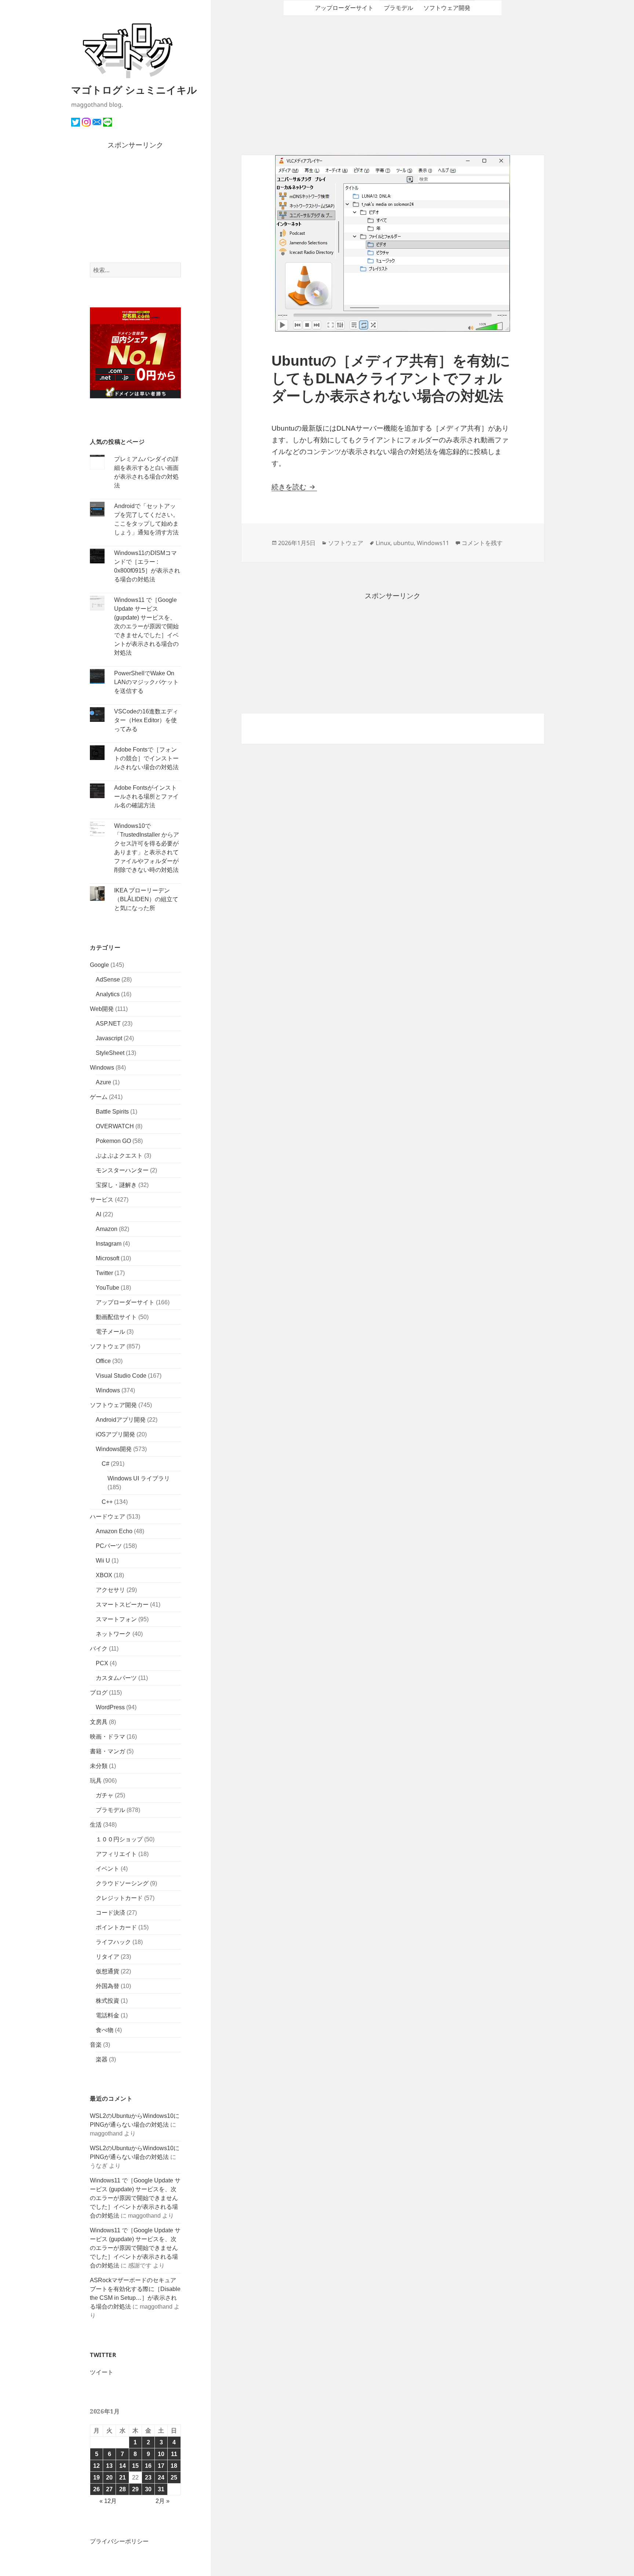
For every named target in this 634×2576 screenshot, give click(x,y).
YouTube (108, 1288)
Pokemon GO (113, 1141)
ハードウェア (108, 1517)
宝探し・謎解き (116, 1185)
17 (161, 2466)
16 (148, 2466)
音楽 (96, 2045)
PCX (102, 1663)
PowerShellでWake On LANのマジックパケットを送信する (146, 682)
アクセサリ (110, 1590)
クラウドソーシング (122, 1883)
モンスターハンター (122, 1170)
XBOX (104, 1575)
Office (103, 1361)
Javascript (109, 1038)
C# (105, 1464)
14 (123, 2466)
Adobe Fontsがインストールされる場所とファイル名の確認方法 (146, 796)
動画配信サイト (116, 1317)
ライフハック (113, 1942)
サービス (102, 1200)
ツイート (102, 2372)
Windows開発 (114, 1449)
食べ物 (105, 2030)
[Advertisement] (136, 207)
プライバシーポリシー (119, 2541)
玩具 (96, 1781)
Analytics (108, 994)
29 (135, 2489)
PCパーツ (109, 1546)
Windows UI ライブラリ (139, 1478)
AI (99, 1214)
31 (161, 2489)
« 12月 (108, 2501)
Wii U (103, 1561)
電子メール (110, 1332)
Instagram (109, 1244)
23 (148, 2478)
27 (109, 2489)
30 (148, 2489)
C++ (107, 1502)
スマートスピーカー (122, 1605)
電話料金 (108, 2015)
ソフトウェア (108, 1346)
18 (174, 2466)
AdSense (108, 980)
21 (123, 2478)
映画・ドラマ (108, 1737)
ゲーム (99, 1097)
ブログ (99, 1693)
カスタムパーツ (116, 1678)
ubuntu (404, 543)
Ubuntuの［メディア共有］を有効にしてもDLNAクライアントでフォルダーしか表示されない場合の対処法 (391, 378)
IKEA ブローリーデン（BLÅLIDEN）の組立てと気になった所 (146, 899)
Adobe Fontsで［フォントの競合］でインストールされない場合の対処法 (146, 758)
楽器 (102, 2059)
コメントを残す (482, 543)
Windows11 (433, 543)
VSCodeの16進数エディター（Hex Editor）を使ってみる (146, 720)
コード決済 (110, 1913)
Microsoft (108, 1258)
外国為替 (108, 1986)
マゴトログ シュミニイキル (134, 90)
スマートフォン (116, 1619)
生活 (96, 1825)
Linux (383, 543)
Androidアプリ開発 (121, 1420)
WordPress (110, 1707)
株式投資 (108, 2001)
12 (96, 2466)
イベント (108, 1869)
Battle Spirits (112, 1112)
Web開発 (102, 1009)
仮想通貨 (108, 1971)
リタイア (108, 1957)
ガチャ (105, 1795)
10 (161, 2454)
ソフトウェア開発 (113, 1405)
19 (96, 2478)
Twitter (104, 1273)
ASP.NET (108, 1024)
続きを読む (294, 487)
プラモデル (110, 1810)
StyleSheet (110, 1053)
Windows (102, 1068)
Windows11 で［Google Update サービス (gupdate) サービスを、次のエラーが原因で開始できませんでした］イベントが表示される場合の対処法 (146, 626)
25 (174, 2478)
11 (174, 2454)
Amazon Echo (114, 1531)
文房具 (99, 1722)
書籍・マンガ (108, 1751)
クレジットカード (119, 1898)
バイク (99, 1649)
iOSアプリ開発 (115, 1434)
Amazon (107, 1229)
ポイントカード (116, 1927)
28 (123, 2489)
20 (109, 2478)
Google (99, 965)
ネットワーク (113, 1634)
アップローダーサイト (125, 1302)
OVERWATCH (115, 1126)
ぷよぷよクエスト (119, 1156)
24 (161, 2478)
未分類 (99, 1766)
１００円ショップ (119, 1839)
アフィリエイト (116, 1854)
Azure (103, 1082)
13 (109, 2466)
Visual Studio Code (121, 1376)
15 (135, 2466)
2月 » (163, 2501)
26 (96, 2489)
